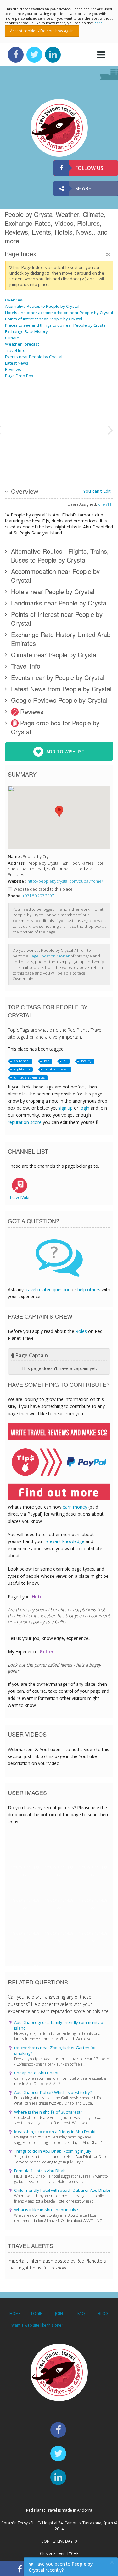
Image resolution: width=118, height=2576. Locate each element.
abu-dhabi (22, 1061)
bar (46, 1061)
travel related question (48, 1289)
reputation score (25, 1122)
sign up (65, 1108)
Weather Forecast (22, 344)
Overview (14, 300)
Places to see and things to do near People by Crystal (56, 325)
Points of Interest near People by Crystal (44, 319)
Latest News (17, 363)
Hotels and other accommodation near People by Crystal (59, 313)
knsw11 (105, 504)
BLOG (103, 2314)
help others (89, 1289)
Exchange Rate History (26, 331)
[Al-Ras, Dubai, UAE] (87, 429)
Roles (81, 1331)
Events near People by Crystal (34, 357)
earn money (75, 1507)
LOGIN (37, 2314)
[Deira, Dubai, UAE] (21, 429)
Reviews (13, 369)
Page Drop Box (19, 376)
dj (65, 1061)
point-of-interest (56, 1069)
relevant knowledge (65, 1541)
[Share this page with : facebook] (20, 2569)
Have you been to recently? (61, 2567)
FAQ (81, 2314)
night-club (22, 1069)
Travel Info (15, 350)
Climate (12, 338)
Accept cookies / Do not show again (42, 31)
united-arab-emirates (29, 1077)
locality (86, 1061)
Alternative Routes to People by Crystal (42, 306)
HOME (15, 2314)
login (84, 1108)
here (98, 23)
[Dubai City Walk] (54, 429)
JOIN (59, 2314)
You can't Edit (97, 491)
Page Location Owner (49, 956)
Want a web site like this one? (37, 2325)
